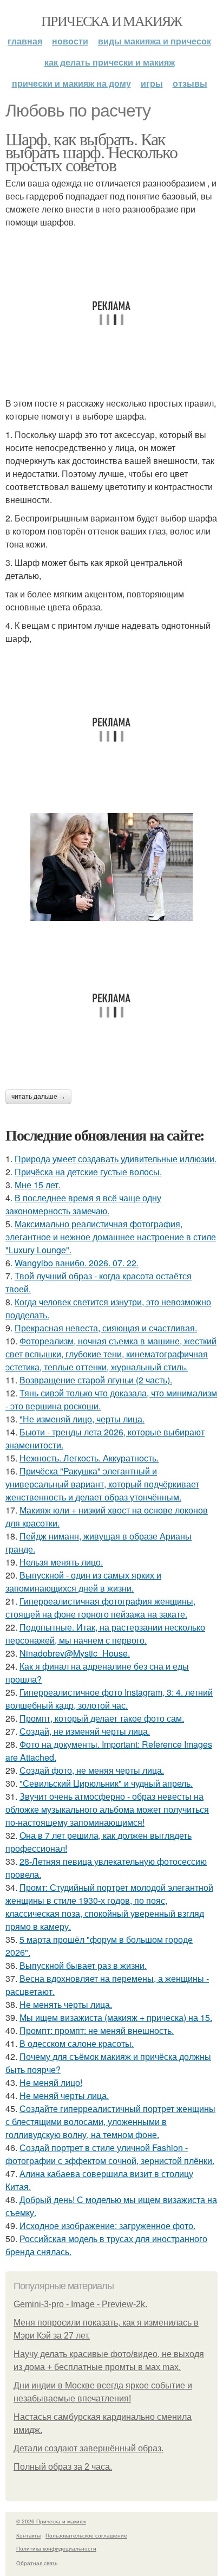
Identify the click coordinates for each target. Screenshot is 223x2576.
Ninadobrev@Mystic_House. (75, 1653)
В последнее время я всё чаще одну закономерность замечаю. (83, 1204)
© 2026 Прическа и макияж (51, 2521)
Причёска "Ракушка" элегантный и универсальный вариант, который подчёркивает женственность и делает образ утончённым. (102, 1484)
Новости (70, 41)
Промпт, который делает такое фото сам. (102, 1718)
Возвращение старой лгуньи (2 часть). (96, 1380)
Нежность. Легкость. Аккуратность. (89, 1458)
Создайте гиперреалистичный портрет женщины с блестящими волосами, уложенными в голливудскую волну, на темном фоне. (110, 2121)
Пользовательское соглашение (86, 2535)
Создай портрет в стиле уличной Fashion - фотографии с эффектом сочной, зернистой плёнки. (110, 2154)
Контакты (28, 2535)
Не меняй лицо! (51, 2082)
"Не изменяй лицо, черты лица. (82, 1419)
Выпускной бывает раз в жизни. (83, 1965)
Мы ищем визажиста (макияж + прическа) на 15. (116, 2017)
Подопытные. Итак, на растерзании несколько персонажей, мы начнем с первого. (105, 1634)
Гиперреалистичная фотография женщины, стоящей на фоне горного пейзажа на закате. (100, 1608)
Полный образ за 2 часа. (63, 2467)
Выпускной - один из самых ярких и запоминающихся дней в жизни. (83, 1582)
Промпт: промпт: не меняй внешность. (97, 2030)
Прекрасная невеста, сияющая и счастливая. (106, 1328)
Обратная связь (37, 2563)
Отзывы (190, 83)
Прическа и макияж (111, 21)
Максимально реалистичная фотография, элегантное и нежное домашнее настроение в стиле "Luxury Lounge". (111, 1237)
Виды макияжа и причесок (155, 41)
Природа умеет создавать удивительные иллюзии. (116, 1159)
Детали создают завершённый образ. (88, 2448)
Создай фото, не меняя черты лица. (92, 1770)
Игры (152, 83)
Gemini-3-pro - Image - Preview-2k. (80, 2304)
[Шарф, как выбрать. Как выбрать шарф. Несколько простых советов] (111, 867)
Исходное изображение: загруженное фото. (107, 2226)
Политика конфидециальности (56, 2548)
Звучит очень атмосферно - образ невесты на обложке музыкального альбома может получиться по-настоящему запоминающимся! (107, 1809)
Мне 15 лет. (38, 1185)
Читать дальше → (38, 1097)
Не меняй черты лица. (64, 2095)
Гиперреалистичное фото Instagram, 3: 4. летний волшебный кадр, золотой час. (109, 1699)
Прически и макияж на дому (71, 83)
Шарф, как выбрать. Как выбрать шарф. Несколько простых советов (91, 152)
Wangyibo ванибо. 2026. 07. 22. (77, 1263)
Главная (25, 41)
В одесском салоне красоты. (77, 2043)
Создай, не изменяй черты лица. (85, 1731)
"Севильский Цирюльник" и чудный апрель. (106, 1783)
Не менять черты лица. (66, 2004)
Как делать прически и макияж (110, 62)
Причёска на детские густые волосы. (88, 1172)
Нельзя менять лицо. (61, 1562)
